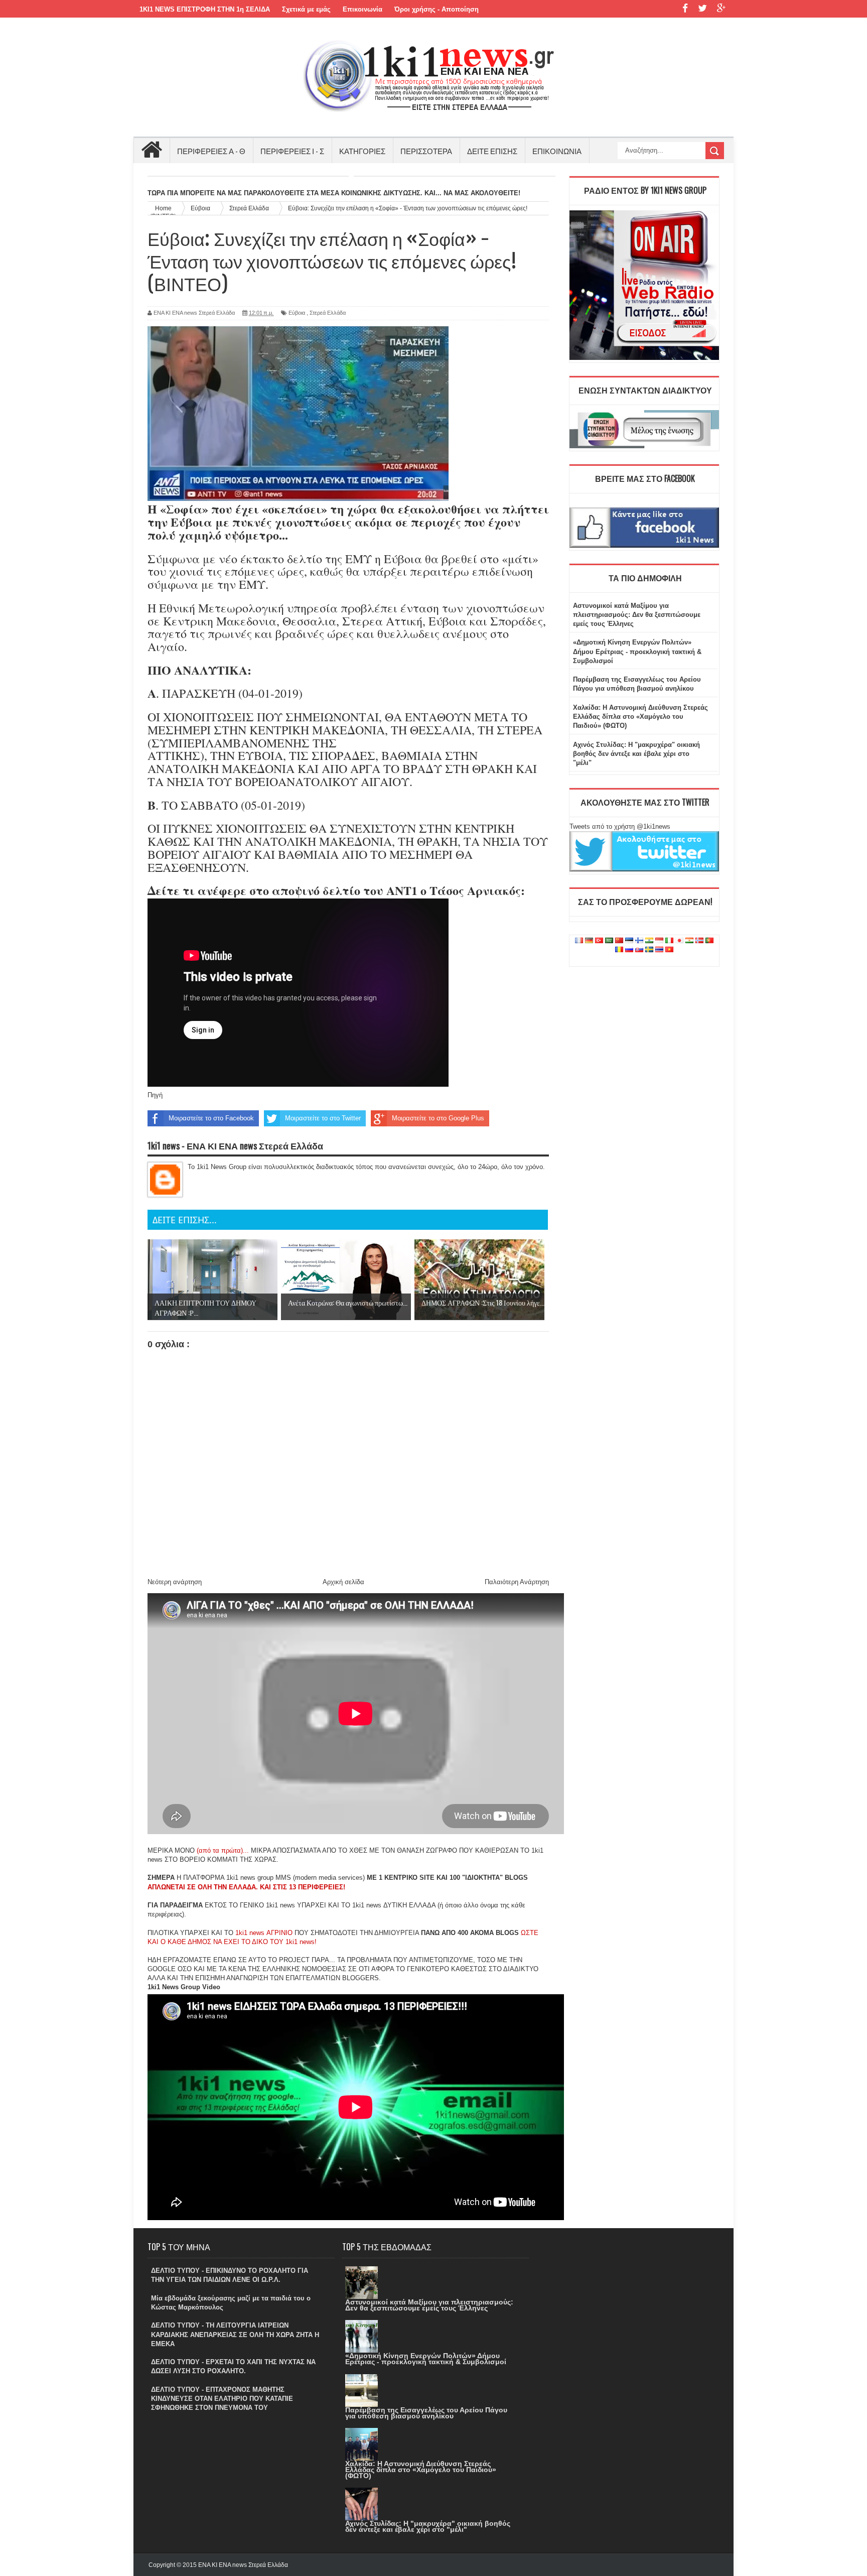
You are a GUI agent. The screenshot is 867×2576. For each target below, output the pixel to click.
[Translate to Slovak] (639, 950)
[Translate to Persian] (689, 941)
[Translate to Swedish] (649, 950)
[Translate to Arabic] (609, 941)
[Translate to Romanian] (619, 950)
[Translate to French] (579, 941)
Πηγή (155, 1095)
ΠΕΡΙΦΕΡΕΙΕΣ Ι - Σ (292, 151)
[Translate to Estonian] (629, 941)
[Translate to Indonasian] (659, 941)
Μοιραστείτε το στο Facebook (211, 1118)
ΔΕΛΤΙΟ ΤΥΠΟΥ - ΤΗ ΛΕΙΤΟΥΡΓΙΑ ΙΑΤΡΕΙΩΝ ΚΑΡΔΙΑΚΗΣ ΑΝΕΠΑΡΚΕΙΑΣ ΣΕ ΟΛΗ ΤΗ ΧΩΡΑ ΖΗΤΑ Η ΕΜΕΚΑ (235, 2334)
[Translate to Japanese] (679, 941)
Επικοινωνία (363, 9)
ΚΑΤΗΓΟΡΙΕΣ (362, 151)
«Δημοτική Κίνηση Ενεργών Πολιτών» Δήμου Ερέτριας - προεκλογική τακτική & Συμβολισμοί (637, 651)
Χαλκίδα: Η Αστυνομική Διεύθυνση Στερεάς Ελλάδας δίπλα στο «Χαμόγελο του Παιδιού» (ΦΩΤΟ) (640, 717)
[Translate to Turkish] (599, 941)
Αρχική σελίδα (343, 1582)
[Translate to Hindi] (649, 941)
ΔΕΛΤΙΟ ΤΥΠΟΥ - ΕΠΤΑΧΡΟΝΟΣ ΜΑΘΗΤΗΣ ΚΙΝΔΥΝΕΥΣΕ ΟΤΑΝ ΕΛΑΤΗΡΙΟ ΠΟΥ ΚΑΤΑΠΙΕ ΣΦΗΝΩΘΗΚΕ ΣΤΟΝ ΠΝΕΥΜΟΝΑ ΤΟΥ (222, 2399)
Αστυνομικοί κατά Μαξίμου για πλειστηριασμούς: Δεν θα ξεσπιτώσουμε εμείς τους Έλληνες (637, 615)
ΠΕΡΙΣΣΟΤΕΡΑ (426, 151)
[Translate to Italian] (669, 941)
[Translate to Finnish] (639, 941)
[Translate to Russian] (629, 950)
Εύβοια (297, 313)
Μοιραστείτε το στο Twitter (323, 1118)
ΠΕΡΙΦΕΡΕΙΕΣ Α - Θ (211, 151)
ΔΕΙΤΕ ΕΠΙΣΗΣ (492, 151)
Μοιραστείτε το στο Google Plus (438, 1118)
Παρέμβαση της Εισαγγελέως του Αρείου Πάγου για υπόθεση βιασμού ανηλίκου (426, 2413)
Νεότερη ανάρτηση (175, 1582)
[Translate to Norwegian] (699, 941)
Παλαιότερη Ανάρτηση (517, 1582)
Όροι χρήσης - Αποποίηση (437, 9)
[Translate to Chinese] (619, 941)
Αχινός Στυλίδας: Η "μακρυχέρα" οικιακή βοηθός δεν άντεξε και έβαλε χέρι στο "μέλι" (636, 754)
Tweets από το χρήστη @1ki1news (620, 826)
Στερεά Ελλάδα (328, 313)
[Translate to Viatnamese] (669, 950)
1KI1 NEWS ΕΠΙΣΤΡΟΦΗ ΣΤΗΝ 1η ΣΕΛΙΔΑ (205, 9)
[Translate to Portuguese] (709, 941)
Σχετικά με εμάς (306, 9)
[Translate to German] (589, 941)
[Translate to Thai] (659, 950)
